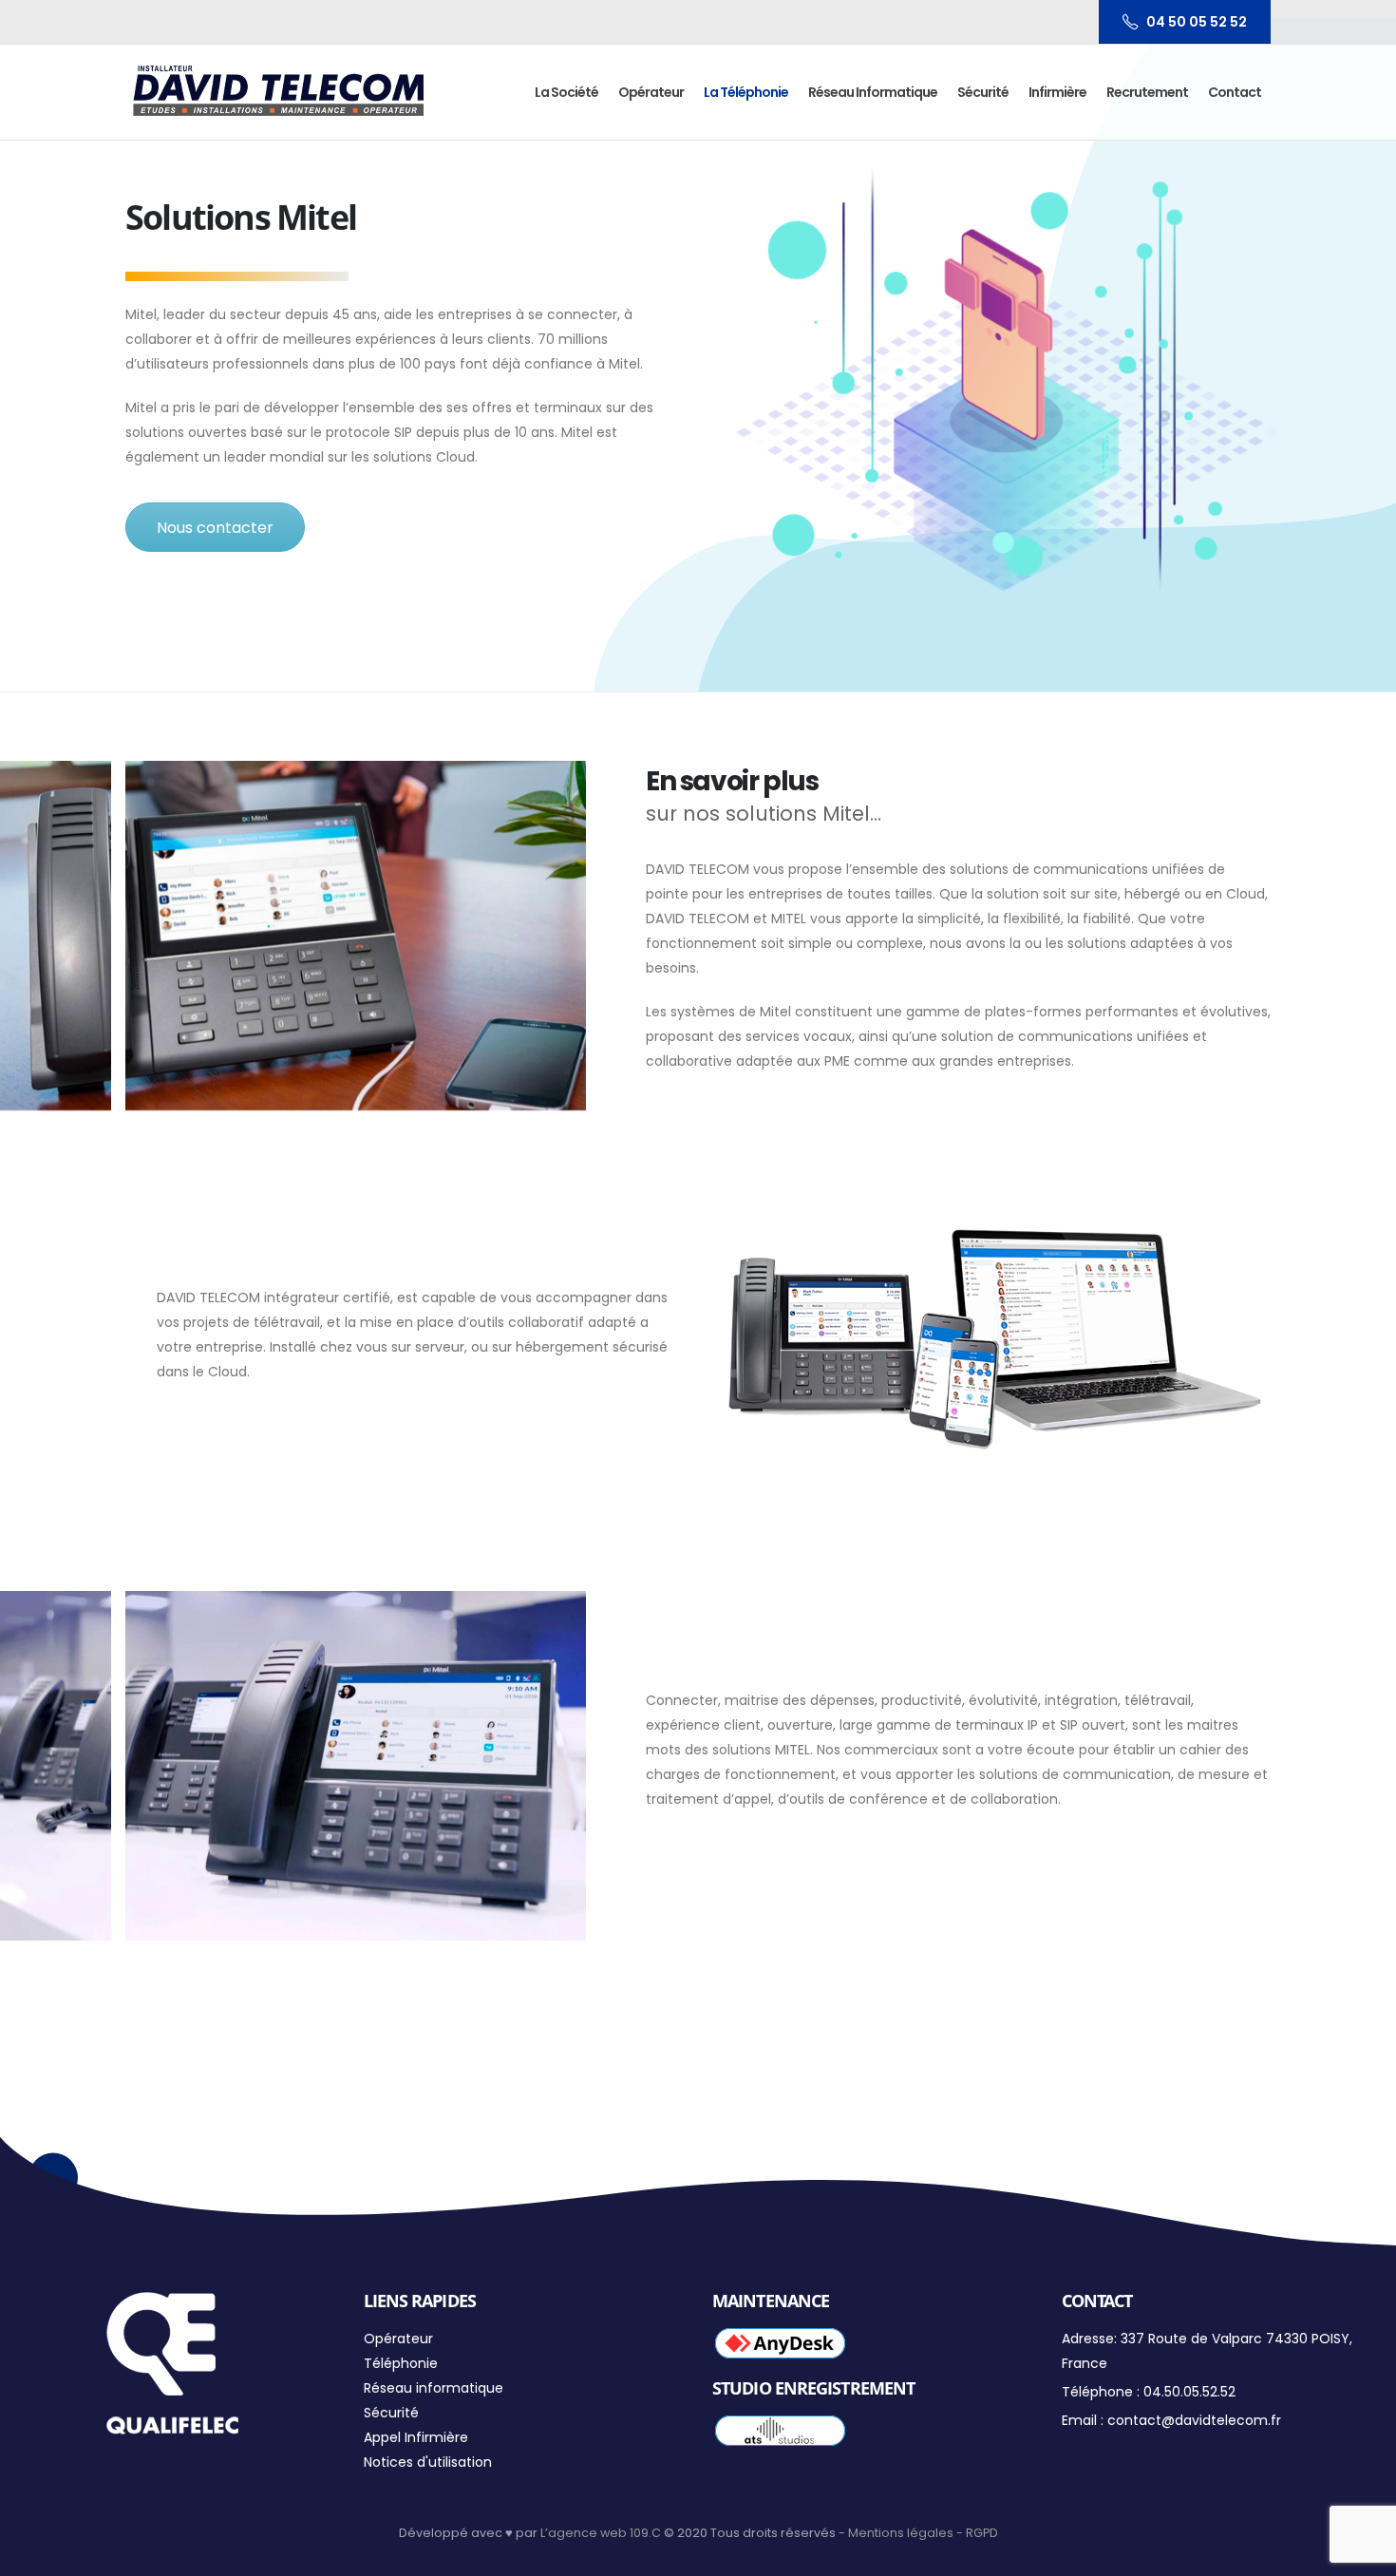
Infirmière (1057, 92)
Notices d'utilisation (428, 2462)
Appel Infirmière (416, 2437)
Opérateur (651, 92)
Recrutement (1147, 92)
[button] (1356, 27)
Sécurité (983, 92)
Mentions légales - (907, 2533)
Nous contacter (215, 528)
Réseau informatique (873, 92)
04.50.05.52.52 (1189, 2392)
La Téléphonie (746, 92)
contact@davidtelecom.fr (1194, 2420)
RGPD (982, 2533)
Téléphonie (401, 2363)
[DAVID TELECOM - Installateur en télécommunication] (279, 92)
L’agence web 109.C (601, 2533)
